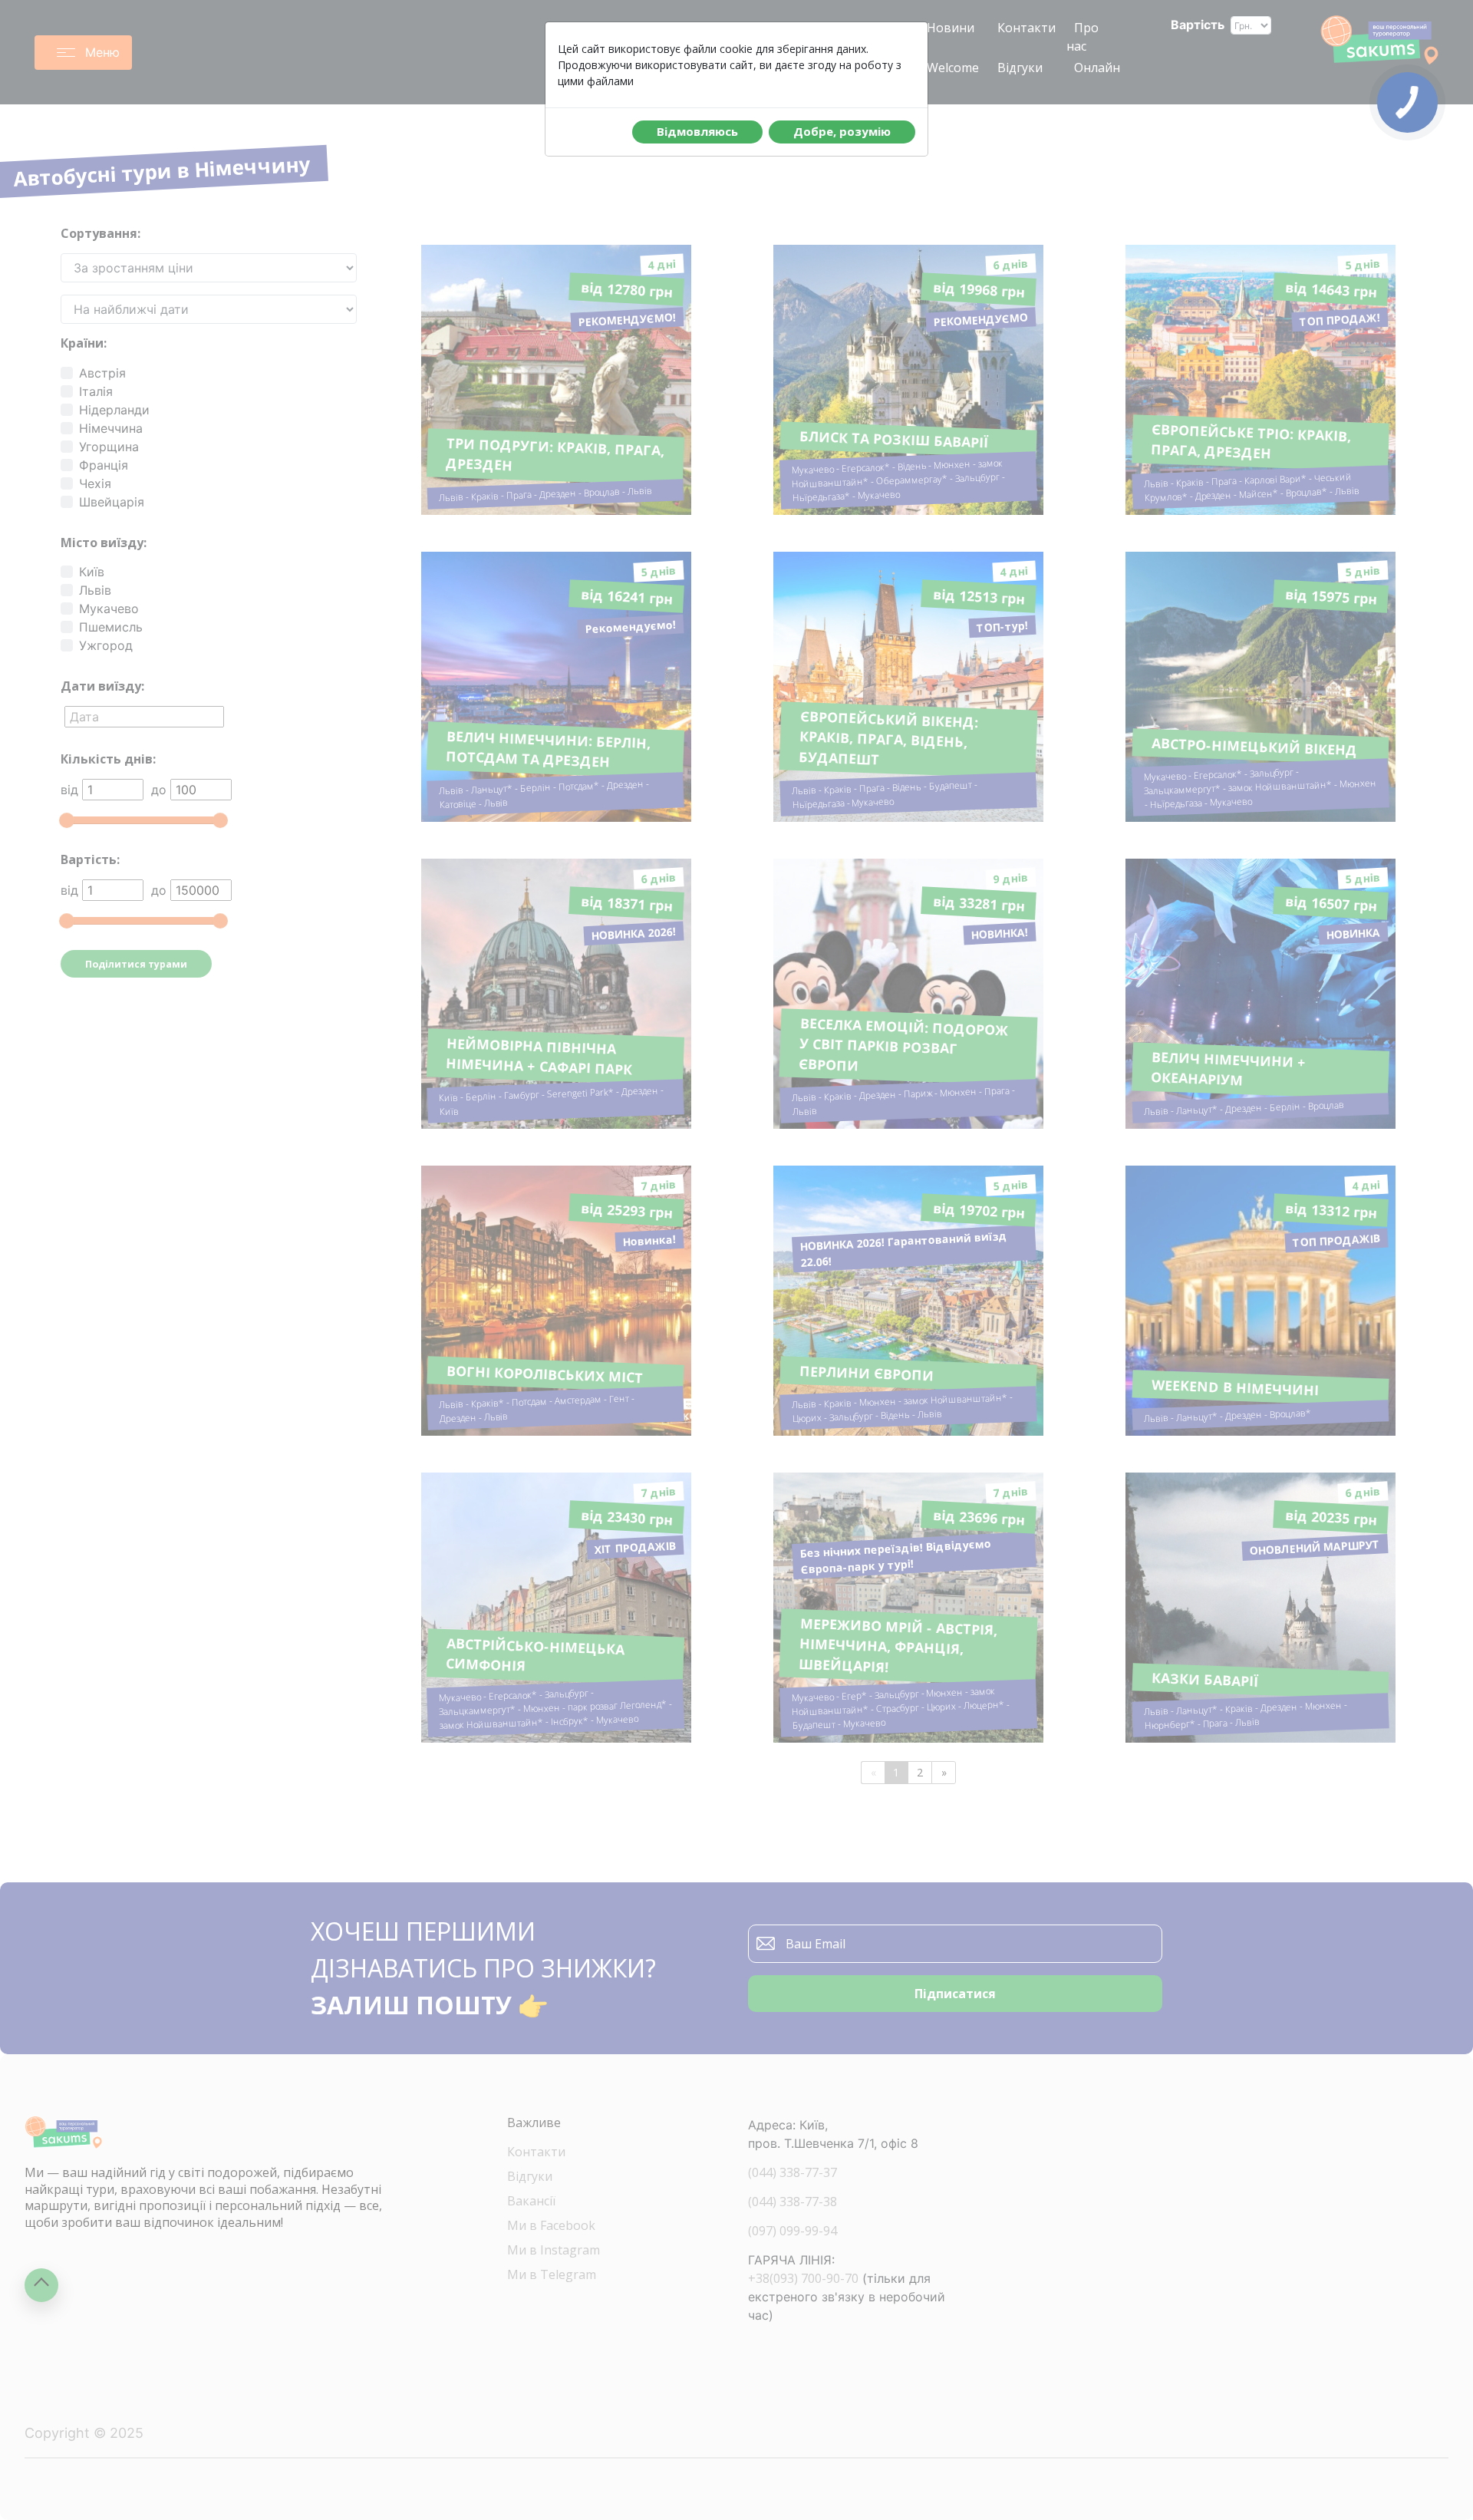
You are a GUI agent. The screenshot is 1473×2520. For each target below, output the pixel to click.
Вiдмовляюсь (697, 131)
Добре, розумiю (842, 131)
